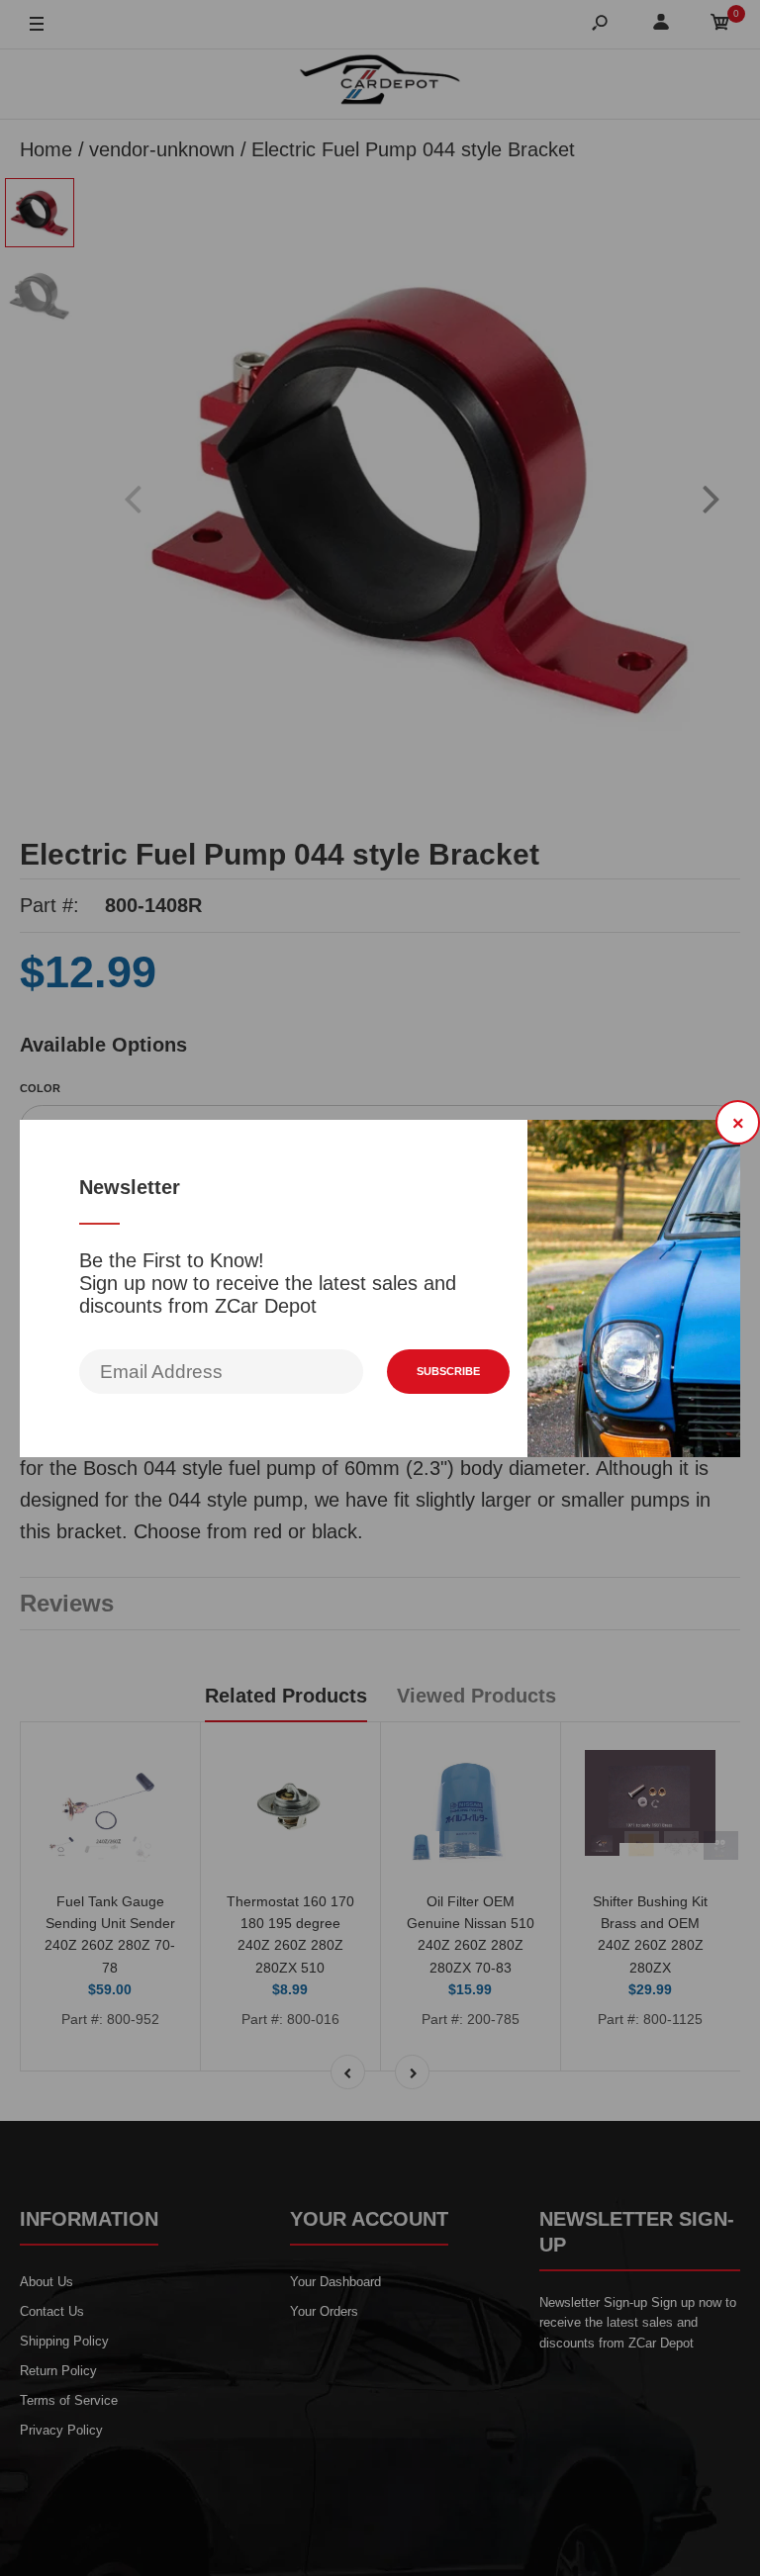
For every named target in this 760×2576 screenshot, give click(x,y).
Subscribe (448, 1371)
